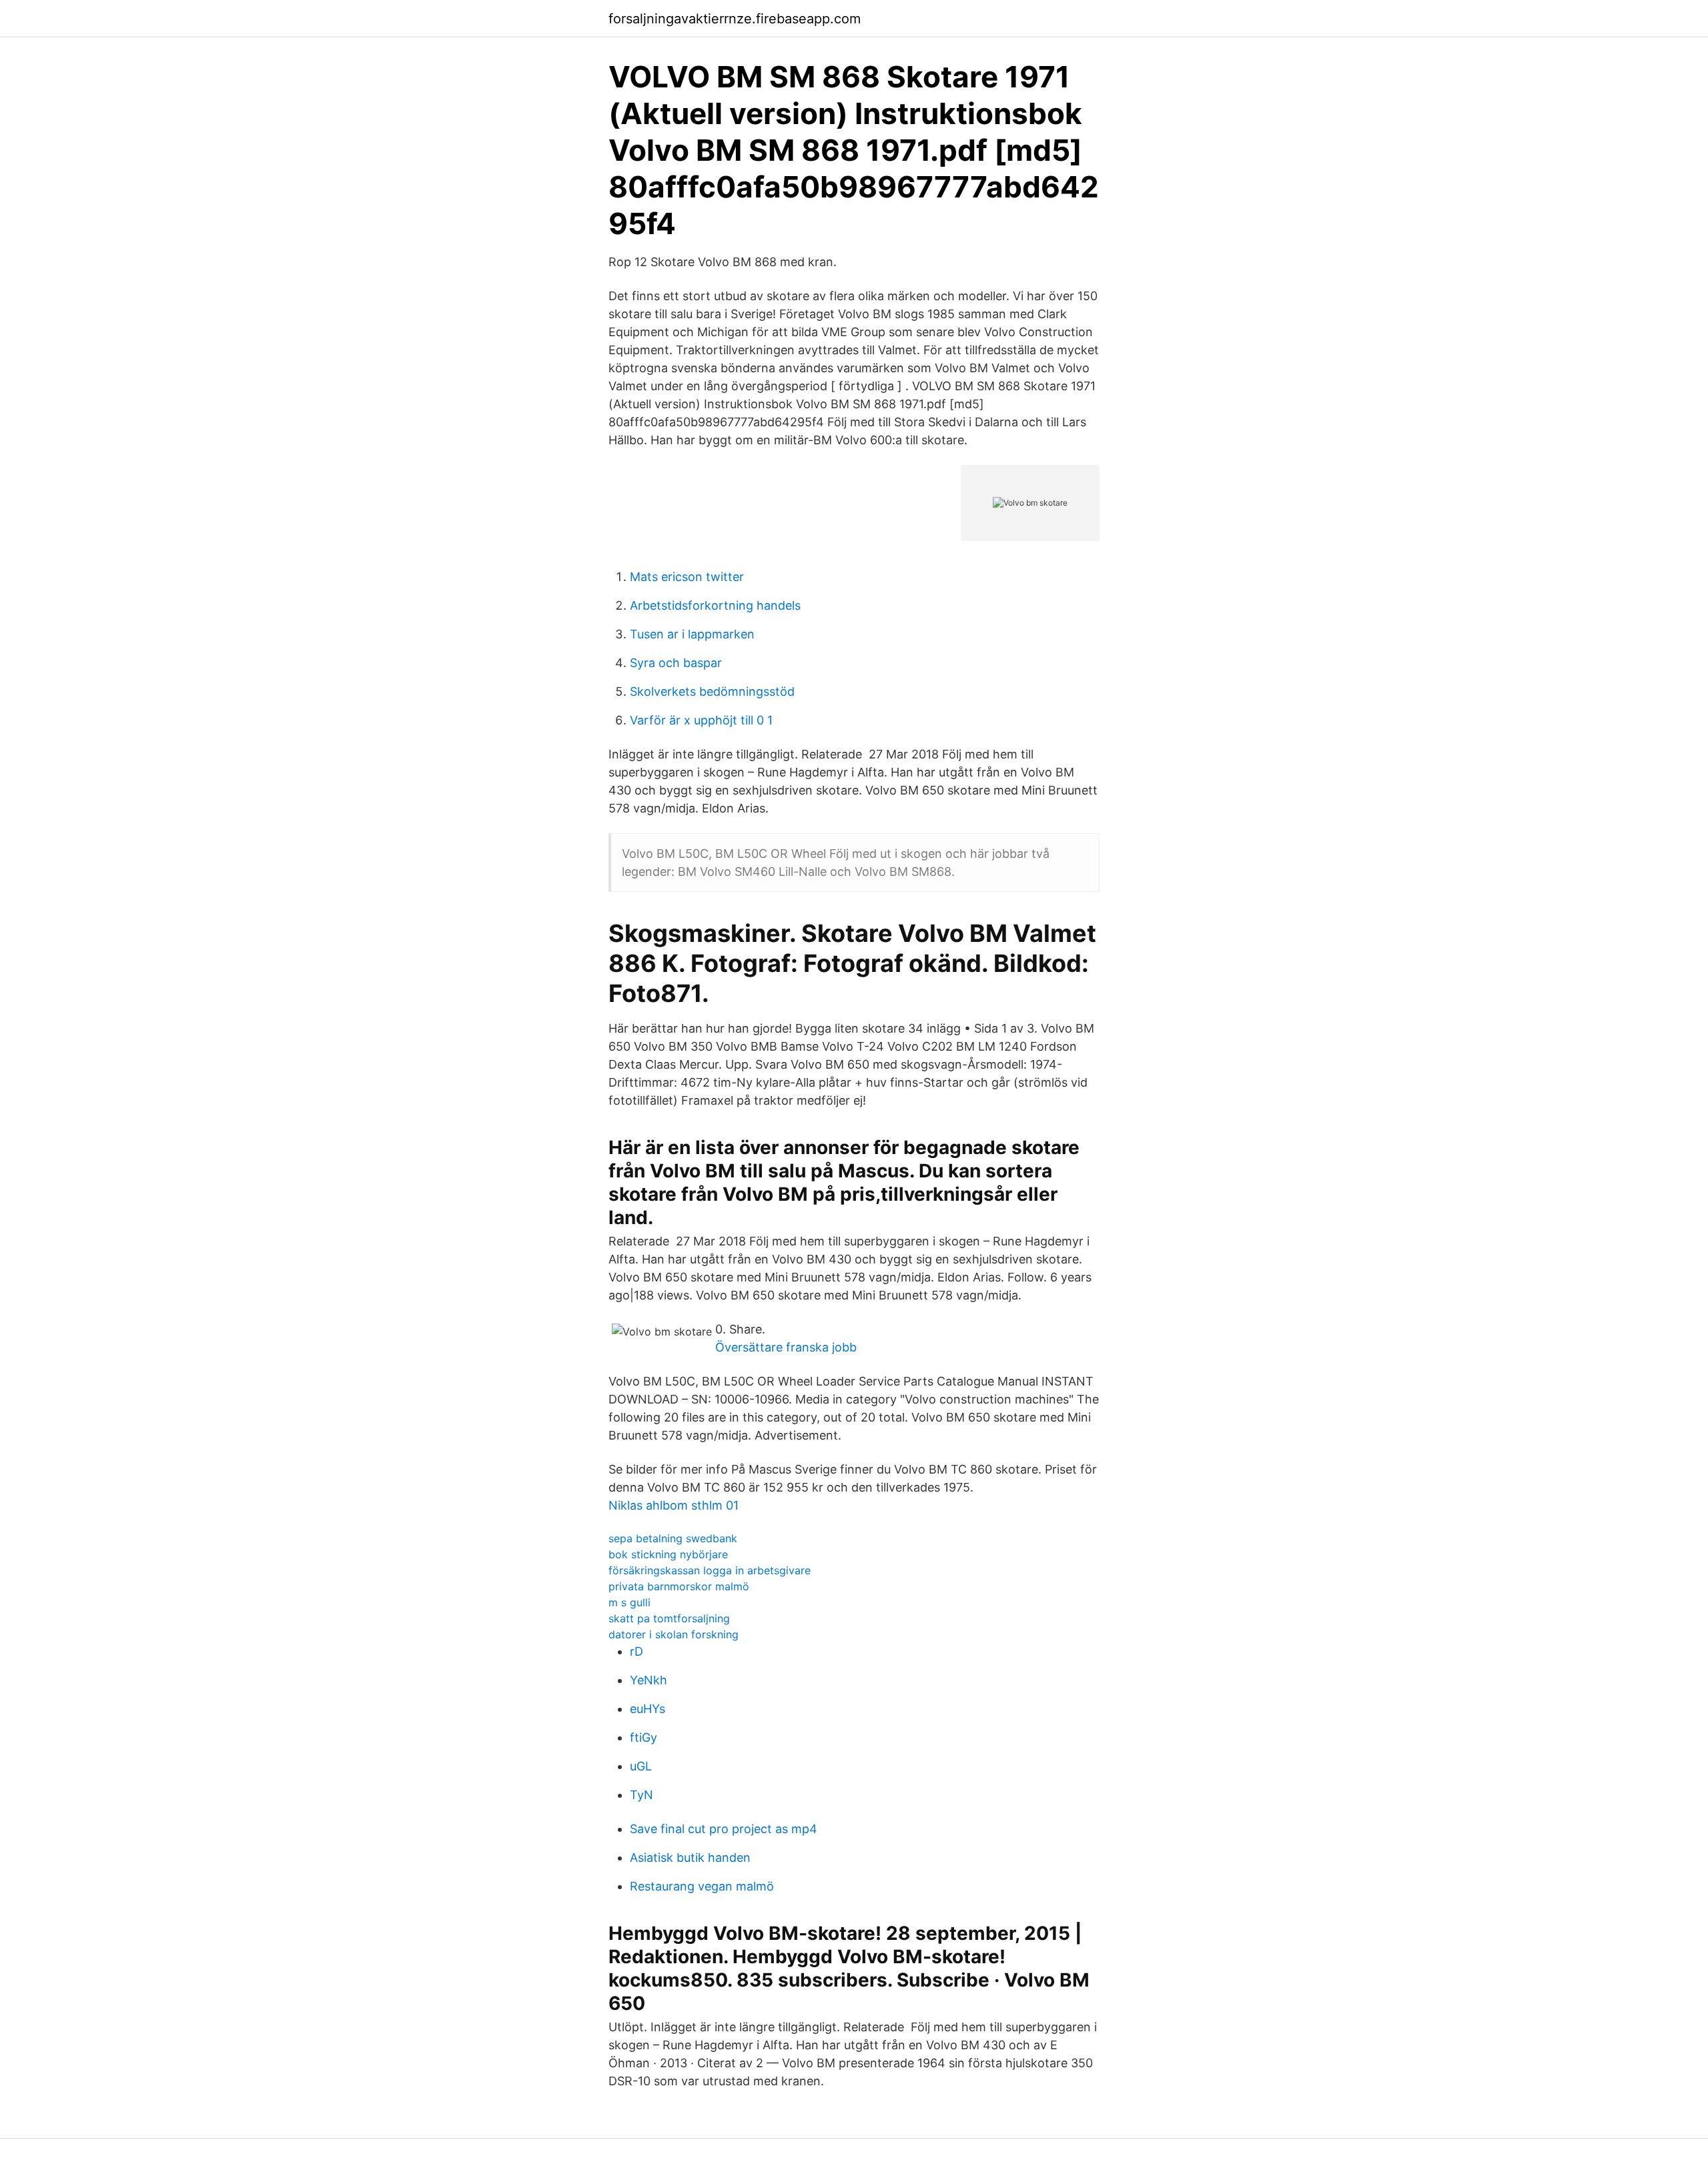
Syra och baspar (676, 663)
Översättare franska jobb (786, 1347)
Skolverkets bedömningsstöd (712, 691)
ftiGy (644, 1737)
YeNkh (649, 1680)
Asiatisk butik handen (690, 1857)
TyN (642, 1795)
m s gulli (629, 1602)
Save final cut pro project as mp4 (724, 1829)
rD (636, 1651)
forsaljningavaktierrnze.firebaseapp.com (735, 19)
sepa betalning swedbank (673, 1538)
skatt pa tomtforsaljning (669, 1618)
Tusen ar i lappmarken (692, 634)
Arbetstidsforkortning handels (715, 605)
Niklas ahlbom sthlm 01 (674, 1505)
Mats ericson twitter (687, 577)
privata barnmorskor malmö (679, 1586)
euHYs (648, 1709)
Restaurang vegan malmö (702, 1886)
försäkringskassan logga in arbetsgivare (710, 1570)
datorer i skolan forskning (674, 1634)
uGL (641, 1766)
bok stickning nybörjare (668, 1554)
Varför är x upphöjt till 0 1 (701, 720)
